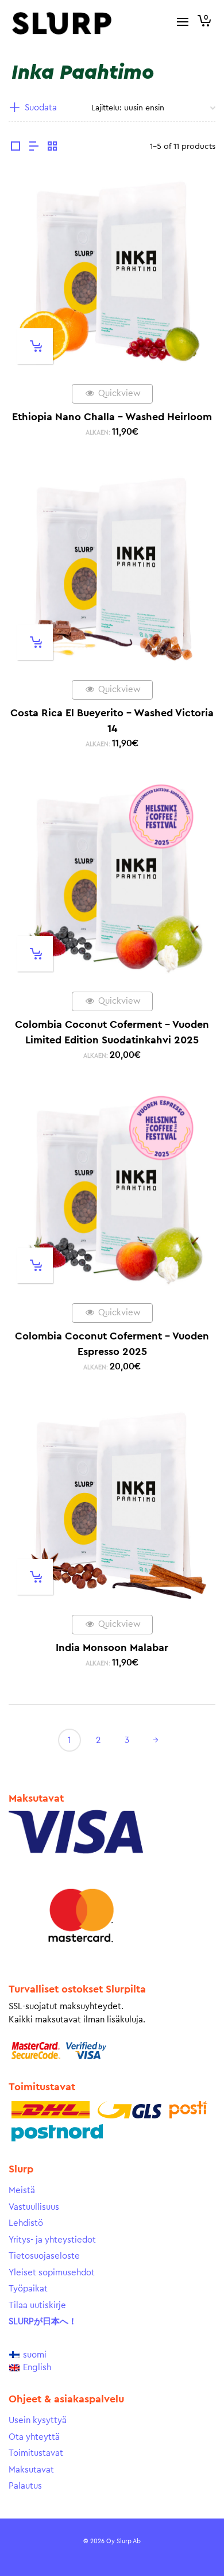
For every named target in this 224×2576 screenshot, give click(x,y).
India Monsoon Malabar (112, 1648)
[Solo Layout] (16, 148)
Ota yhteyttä (34, 2437)
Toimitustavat (36, 2453)
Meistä (22, 2191)
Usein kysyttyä (38, 2420)
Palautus (25, 2486)
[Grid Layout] (52, 148)
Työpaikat (28, 2289)
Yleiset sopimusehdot (52, 2273)
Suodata (41, 108)
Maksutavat (31, 2470)
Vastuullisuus (34, 2207)
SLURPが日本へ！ (43, 2322)
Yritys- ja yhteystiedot (52, 2240)
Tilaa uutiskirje (37, 2306)
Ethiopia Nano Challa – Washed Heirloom (112, 417)
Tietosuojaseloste (44, 2256)
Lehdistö (26, 2223)
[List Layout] (34, 148)
